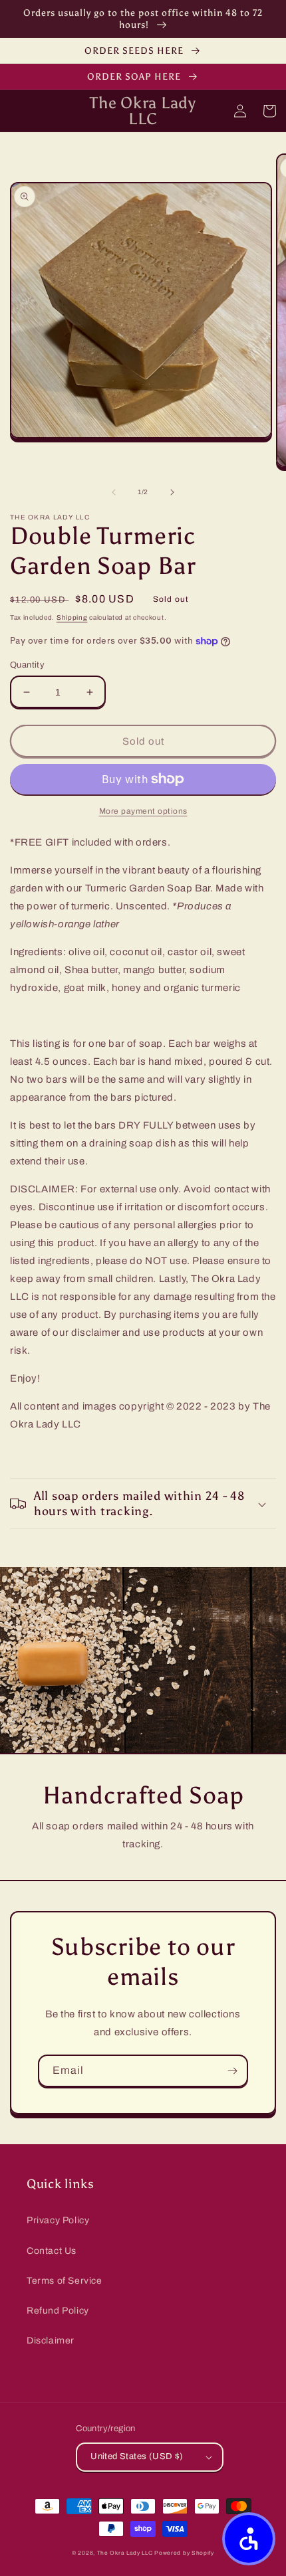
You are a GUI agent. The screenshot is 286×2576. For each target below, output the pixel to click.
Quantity (27, 665)
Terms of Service (65, 2281)
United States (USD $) (137, 2456)
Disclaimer (51, 2341)
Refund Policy (58, 2311)
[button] (143, 1504)
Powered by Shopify (184, 2553)
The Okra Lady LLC (125, 2553)
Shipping (72, 617)
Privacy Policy (58, 2220)
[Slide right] (172, 492)
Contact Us (52, 2251)
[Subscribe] (232, 2071)
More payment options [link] (143, 811)
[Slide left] (114, 492)
